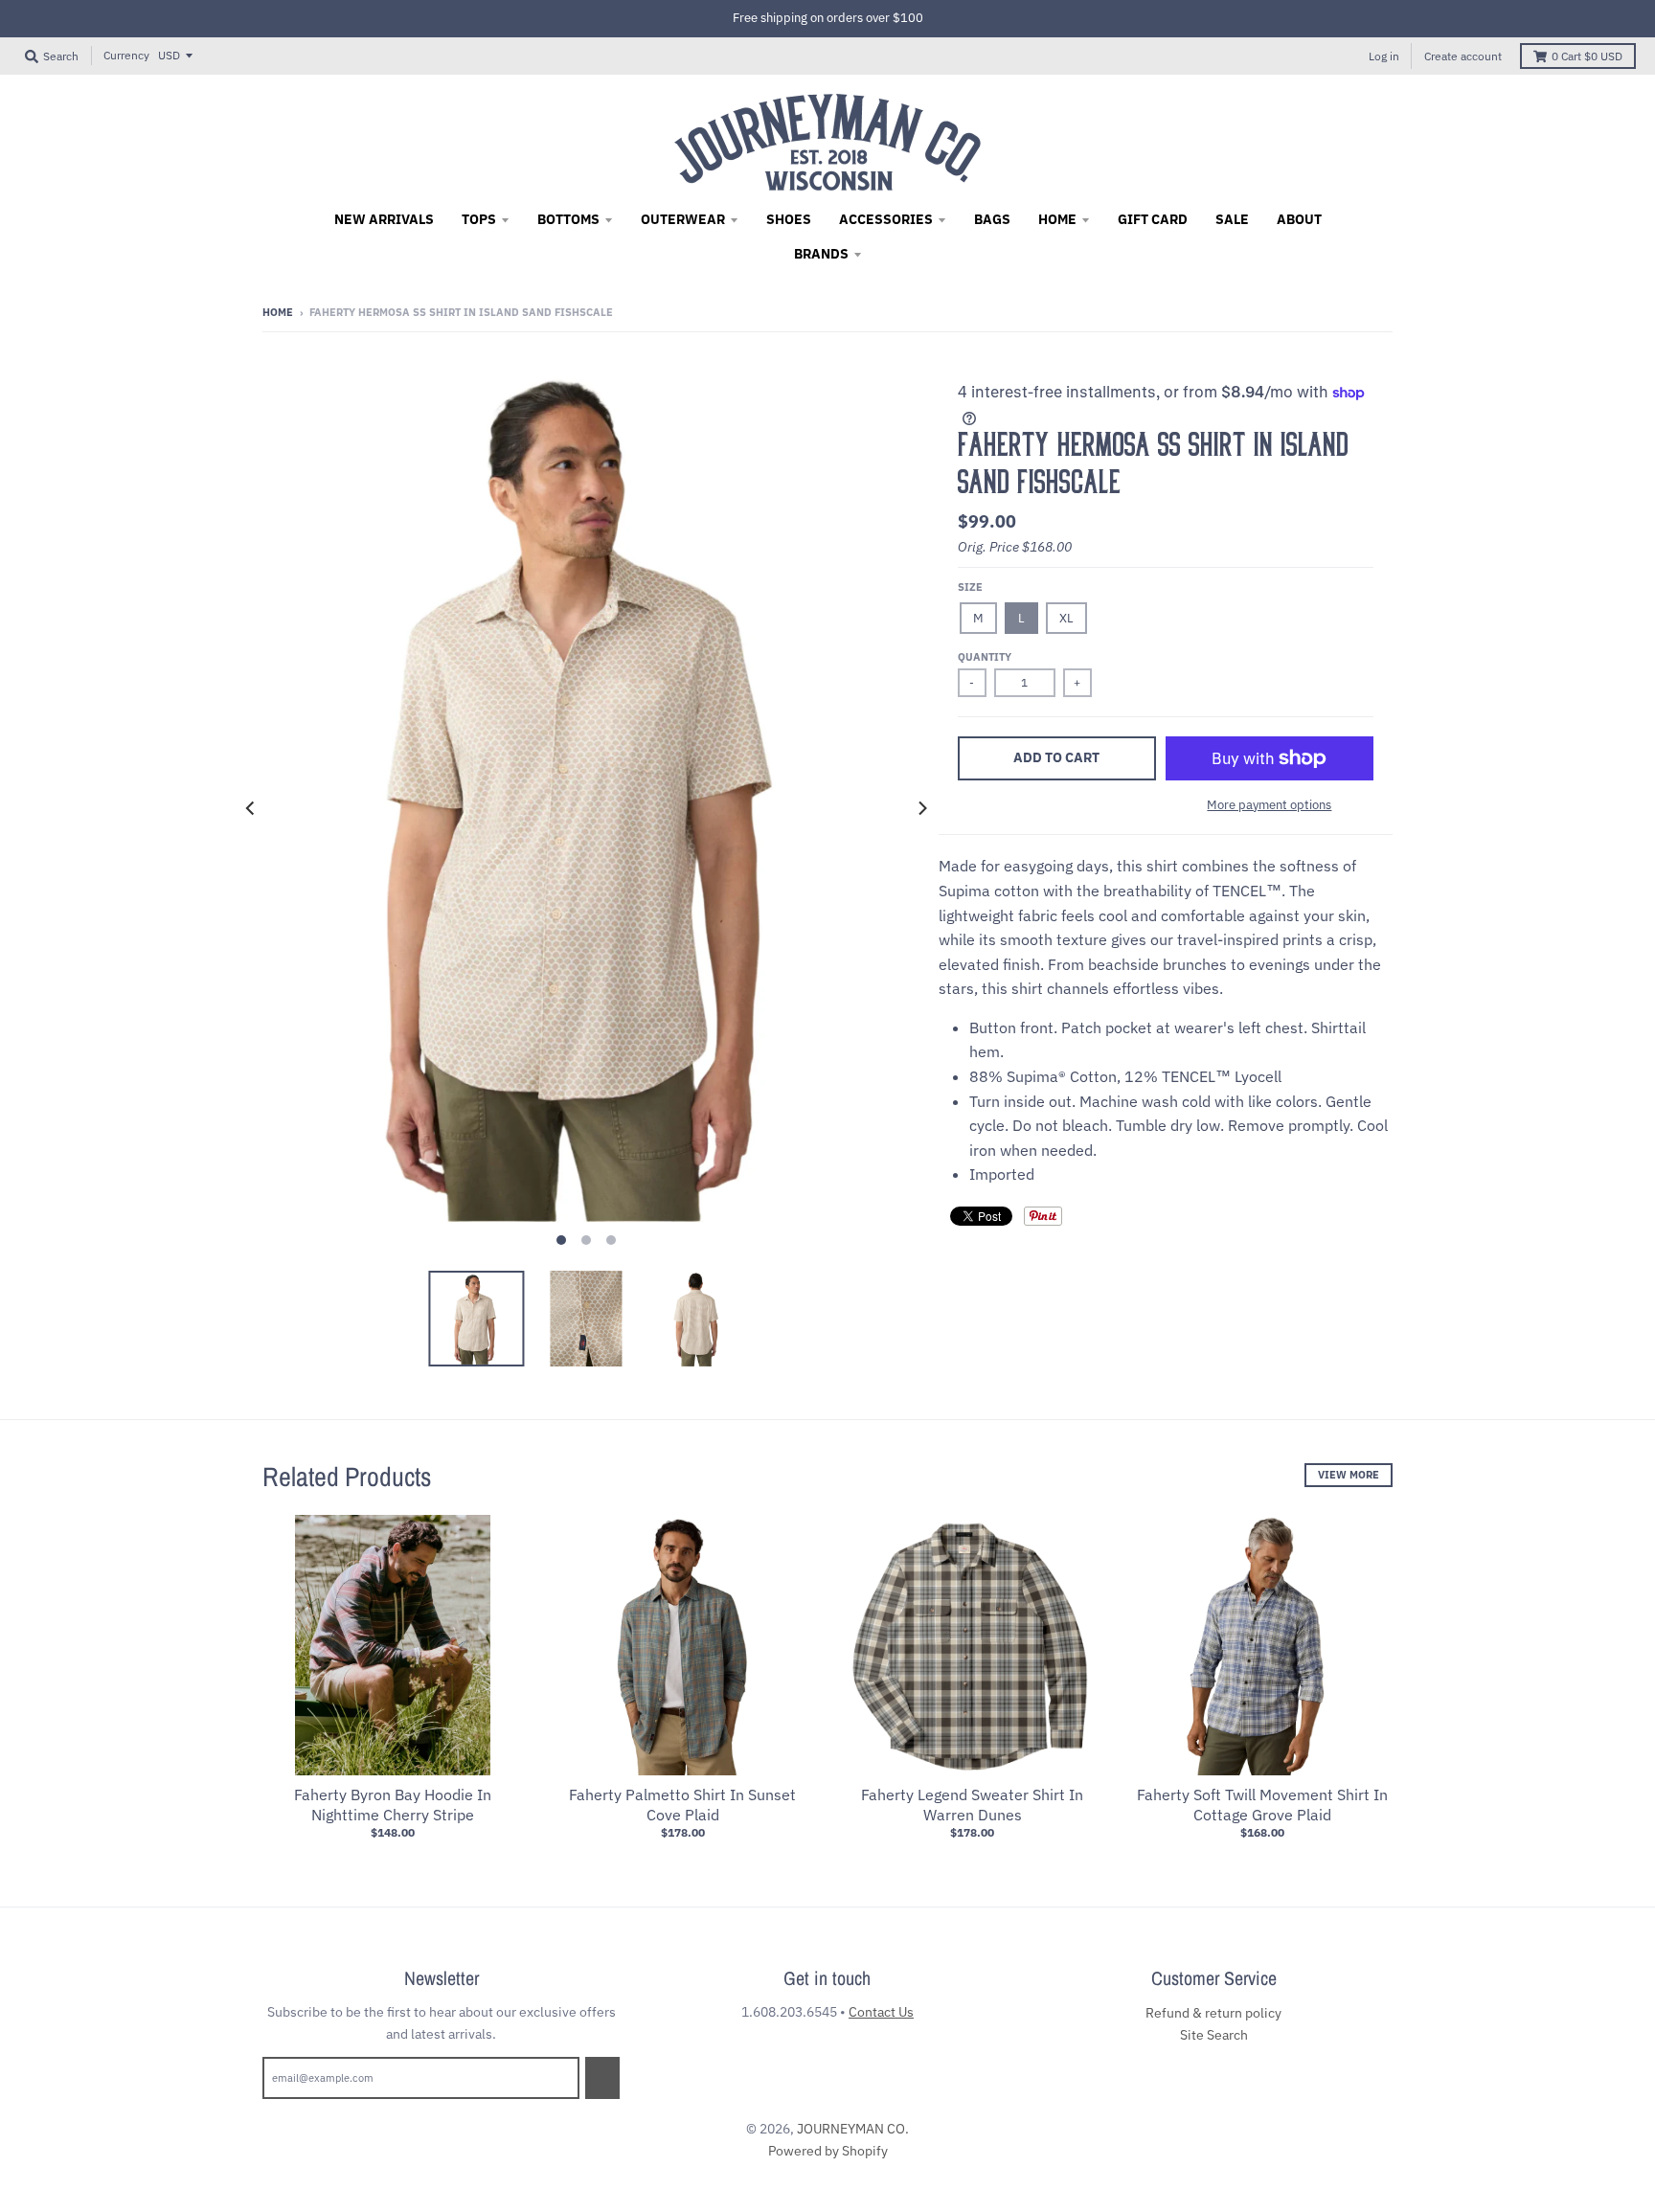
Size (970, 587)
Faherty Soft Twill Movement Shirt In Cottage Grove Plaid (1262, 1805)
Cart (1587, 56)
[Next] (921, 809)
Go (602, 2078)
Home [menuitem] (1057, 219)
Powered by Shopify (828, 2151)
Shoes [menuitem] (789, 219)
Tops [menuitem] (479, 219)
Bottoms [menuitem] (568, 219)
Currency (126, 55)
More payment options (1269, 805)
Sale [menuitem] (1232, 219)
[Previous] (251, 809)
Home (278, 312)
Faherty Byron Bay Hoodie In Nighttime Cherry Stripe (393, 1805)
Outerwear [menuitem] (683, 219)
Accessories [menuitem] (886, 219)
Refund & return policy (1213, 2013)
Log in (1384, 56)
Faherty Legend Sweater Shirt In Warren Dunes (972, 1805)
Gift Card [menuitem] (1153, 219)
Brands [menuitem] (821, 254)
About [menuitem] (1299, 219)
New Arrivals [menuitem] (384, 219)
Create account (1463, 56)
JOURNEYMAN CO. (853, 2129)
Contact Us (881, 2012)
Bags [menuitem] (992, 219)
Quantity (985, 657)
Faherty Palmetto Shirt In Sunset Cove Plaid (682, 1805)
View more (1349, 1475)
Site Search (1214, 2035)
